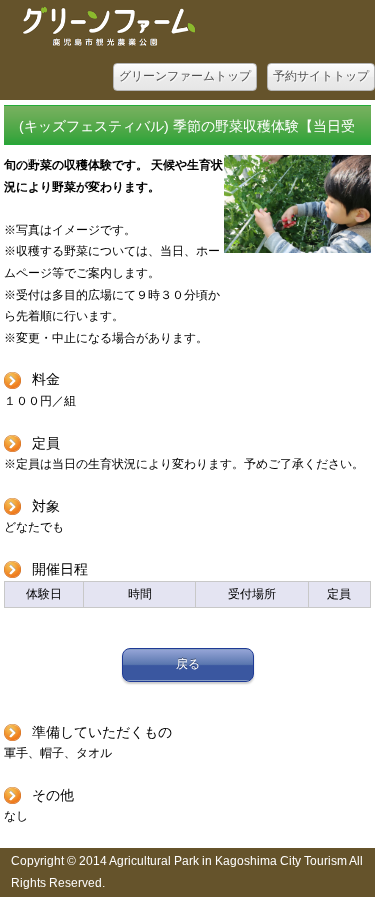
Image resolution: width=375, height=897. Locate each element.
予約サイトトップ (321, 76)
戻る (188, 664)
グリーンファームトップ (185, 76)
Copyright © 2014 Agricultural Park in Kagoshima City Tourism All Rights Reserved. (187, 872)
